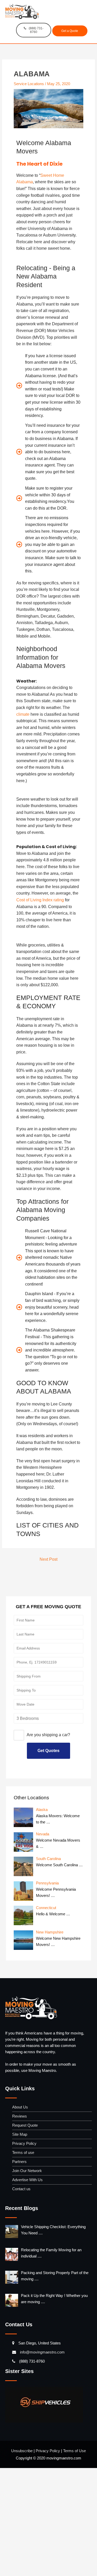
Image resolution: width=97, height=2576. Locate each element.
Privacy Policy (25, 2251)
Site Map (21, 2242)
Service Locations (31, 85)
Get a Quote (70, 31)
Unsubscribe (20, 2558)
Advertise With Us (29, 2288)
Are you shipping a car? (50, 1843)
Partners (20, 2270)
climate (52, 742)
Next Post (48, 1667)
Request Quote (27, 2233)
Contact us (23, 2297)
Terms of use (25, 2260)
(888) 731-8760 (36, 31)
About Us (21, 2215)
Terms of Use (76, 2558)
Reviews (20, 2224)
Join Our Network (28, 2279)
